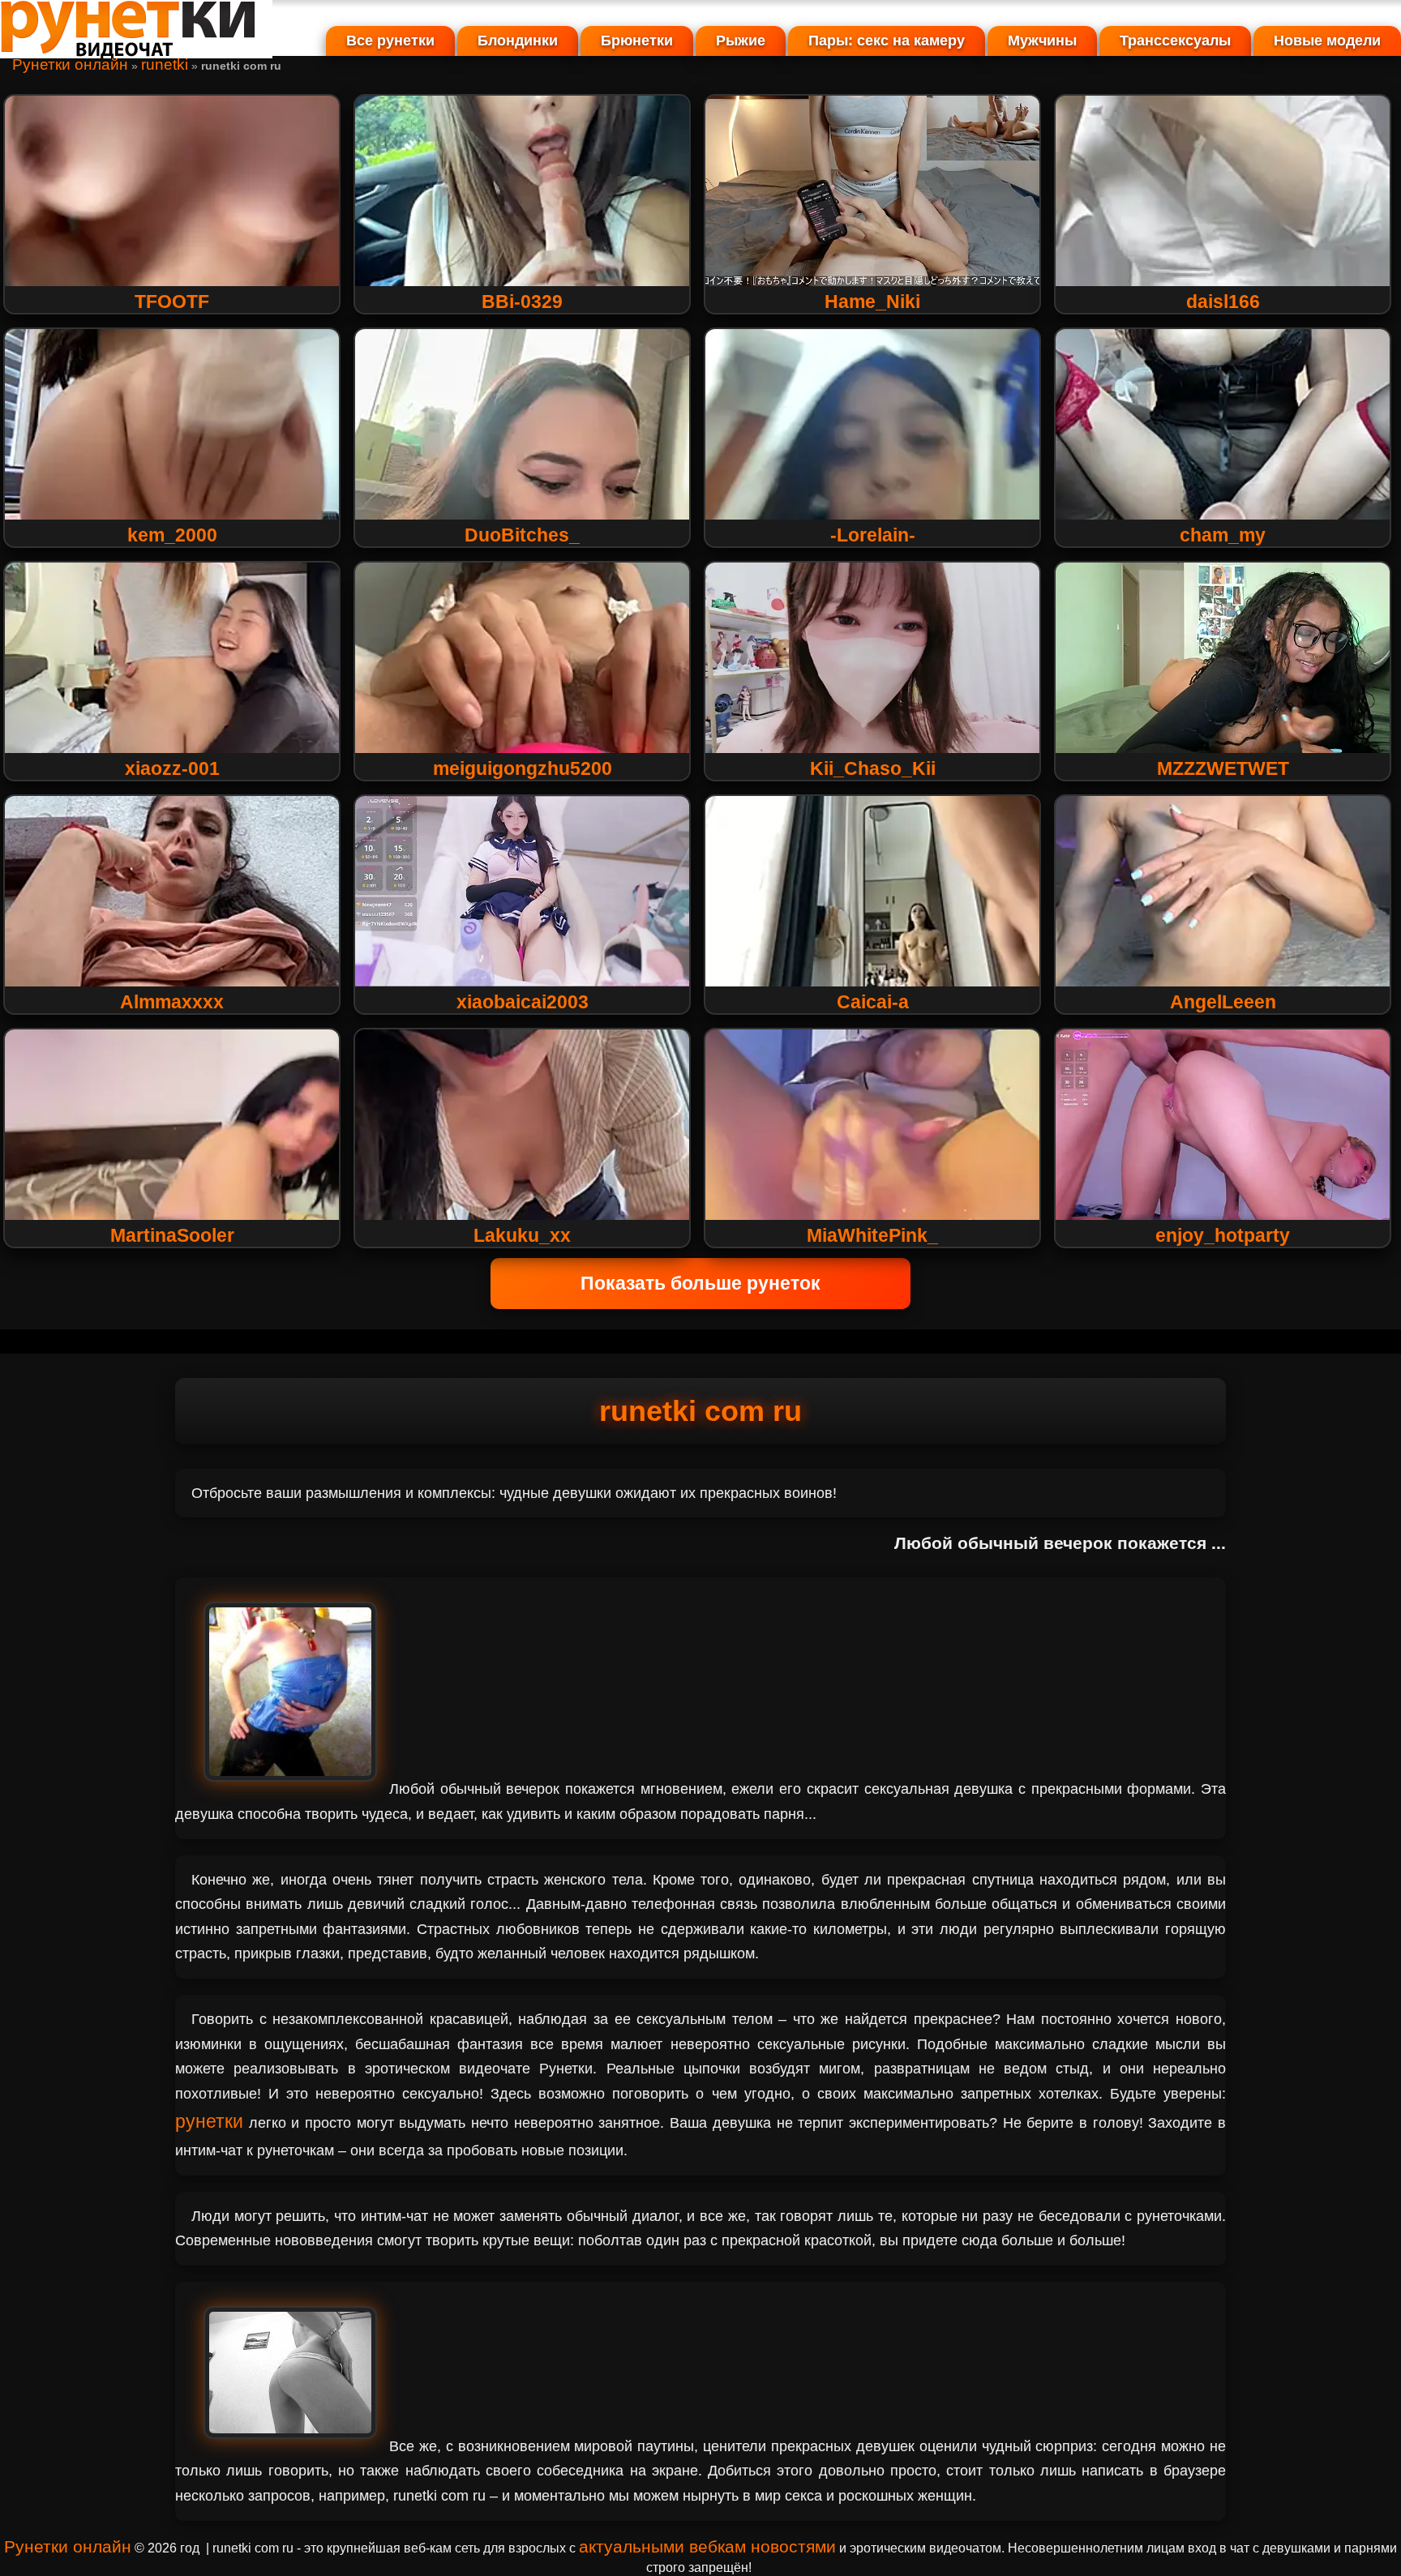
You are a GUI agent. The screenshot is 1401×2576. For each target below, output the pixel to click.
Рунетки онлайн (70, 64)
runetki (165, 64)
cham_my (1223, 535)
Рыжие (741, 41)
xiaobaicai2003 (523, 1002)
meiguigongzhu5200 (523, 768)
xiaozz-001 (172, 768)
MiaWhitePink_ (872, 1235)
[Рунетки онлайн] (136, 52)
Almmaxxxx (172, 1002)
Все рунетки (390, 41)
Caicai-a (873, 1002)
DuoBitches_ (522, 535)
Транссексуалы (1175, 41)
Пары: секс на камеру (887, 41)
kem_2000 (172, 535)
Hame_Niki (872, 302)
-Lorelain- (873, 535)
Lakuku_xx (522, 1235)
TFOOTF (172, 302)
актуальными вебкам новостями (707, 2546)
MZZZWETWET (1223, 768)
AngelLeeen (1223, 1002)
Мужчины (1042, 41)
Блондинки (518, 41)
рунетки (209, 2121)
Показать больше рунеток (700, 1283)
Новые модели (1327, 41)
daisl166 (1223, 302)
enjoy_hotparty (1223, 1235)
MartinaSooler (172, 1235)
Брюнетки (637, 41)
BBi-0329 (522, 302)
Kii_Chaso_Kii (873, 768)
